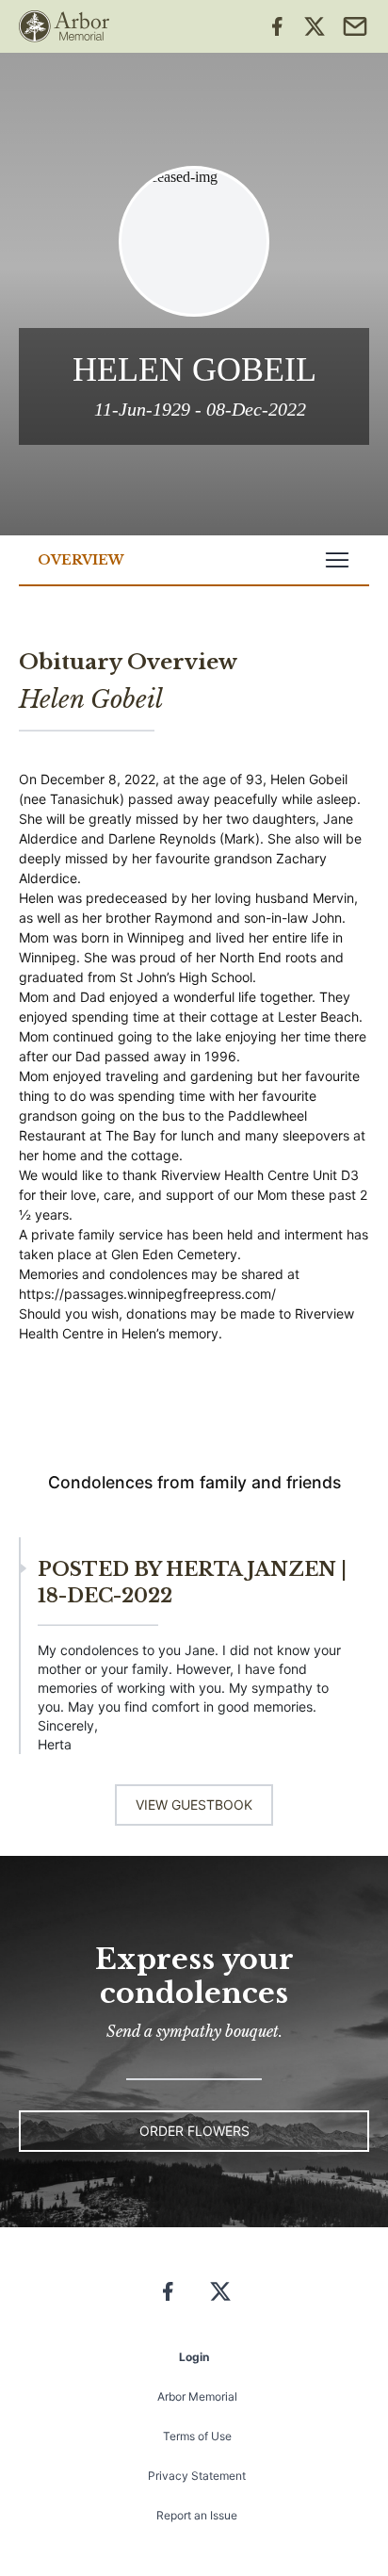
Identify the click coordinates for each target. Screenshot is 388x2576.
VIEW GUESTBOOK (194, 1805)
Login (194, 2357)
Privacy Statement (197, 2476)
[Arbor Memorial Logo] (64, 26)
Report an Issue (197, 2515)
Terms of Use (197, 2436)
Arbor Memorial (197, 2396)
